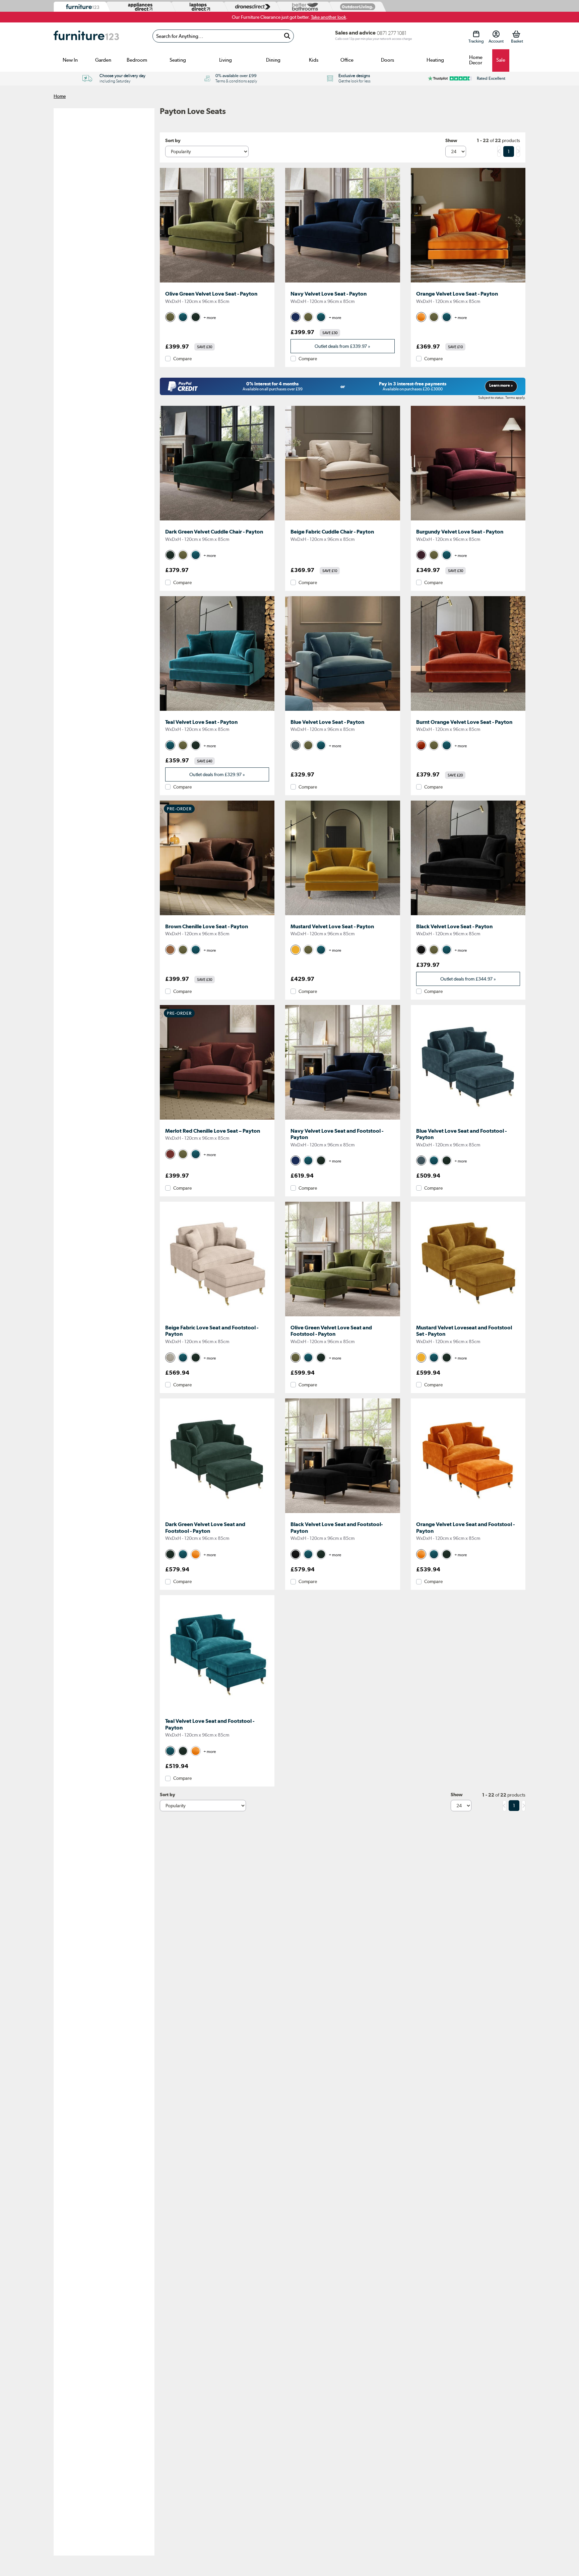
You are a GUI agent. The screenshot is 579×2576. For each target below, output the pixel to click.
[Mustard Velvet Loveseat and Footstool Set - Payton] (468, 1316)
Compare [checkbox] (182, 359)
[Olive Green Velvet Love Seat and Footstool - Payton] (342, 1316)
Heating (435, 60)
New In (70, 60)
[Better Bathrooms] (304, 7)
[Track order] (476, 34)
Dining (273, 60)
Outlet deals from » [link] (342, 346)
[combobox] (223, 36)
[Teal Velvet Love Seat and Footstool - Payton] (217, 1710)
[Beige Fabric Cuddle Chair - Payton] (342, 520)
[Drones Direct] (251, 7)
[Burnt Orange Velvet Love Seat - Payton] (468, 711)
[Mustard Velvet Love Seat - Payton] (342, 915)
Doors (388, 60)
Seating (178, 60)
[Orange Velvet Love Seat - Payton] (468, 282)
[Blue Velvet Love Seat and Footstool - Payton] (468, 1120)
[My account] (496, 34)
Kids (314, 60)
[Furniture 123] (81, 7)
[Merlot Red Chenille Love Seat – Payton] (217, 1120)
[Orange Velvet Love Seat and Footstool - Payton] (468, 1513)
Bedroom (137, 60)
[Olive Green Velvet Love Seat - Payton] (217, 282)
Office (347, 60)
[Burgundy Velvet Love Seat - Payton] (468, 520)
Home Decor (476, 60)
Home (60, 96)
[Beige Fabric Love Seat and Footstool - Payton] (217, 1316)
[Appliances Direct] (140, 7)
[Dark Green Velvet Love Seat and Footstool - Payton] (217, 1513)
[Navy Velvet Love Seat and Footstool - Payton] (342, 1120)
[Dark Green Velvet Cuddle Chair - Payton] (217, 520)
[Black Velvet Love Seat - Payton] (468, 915)
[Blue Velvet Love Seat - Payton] (342, 711)
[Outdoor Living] (356, 7)
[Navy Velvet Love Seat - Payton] (342, 282)
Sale (501, 60)
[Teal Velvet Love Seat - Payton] (217, 711)
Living (226, 60)
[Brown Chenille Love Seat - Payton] (217, 915)
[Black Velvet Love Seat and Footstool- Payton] (342, 1513)
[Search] (287, 36)
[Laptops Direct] (198, 7)
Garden (103, 60)
